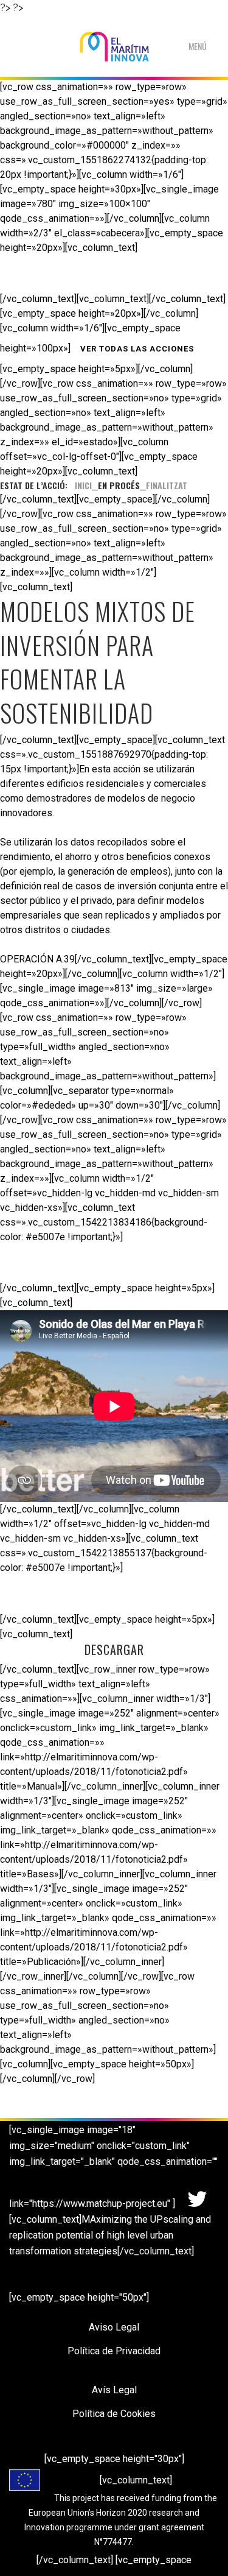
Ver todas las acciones (137, 349)
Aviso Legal (114, 2327)
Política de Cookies (114, 2414)
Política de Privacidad (114, 2351)
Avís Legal (114, 2390)
